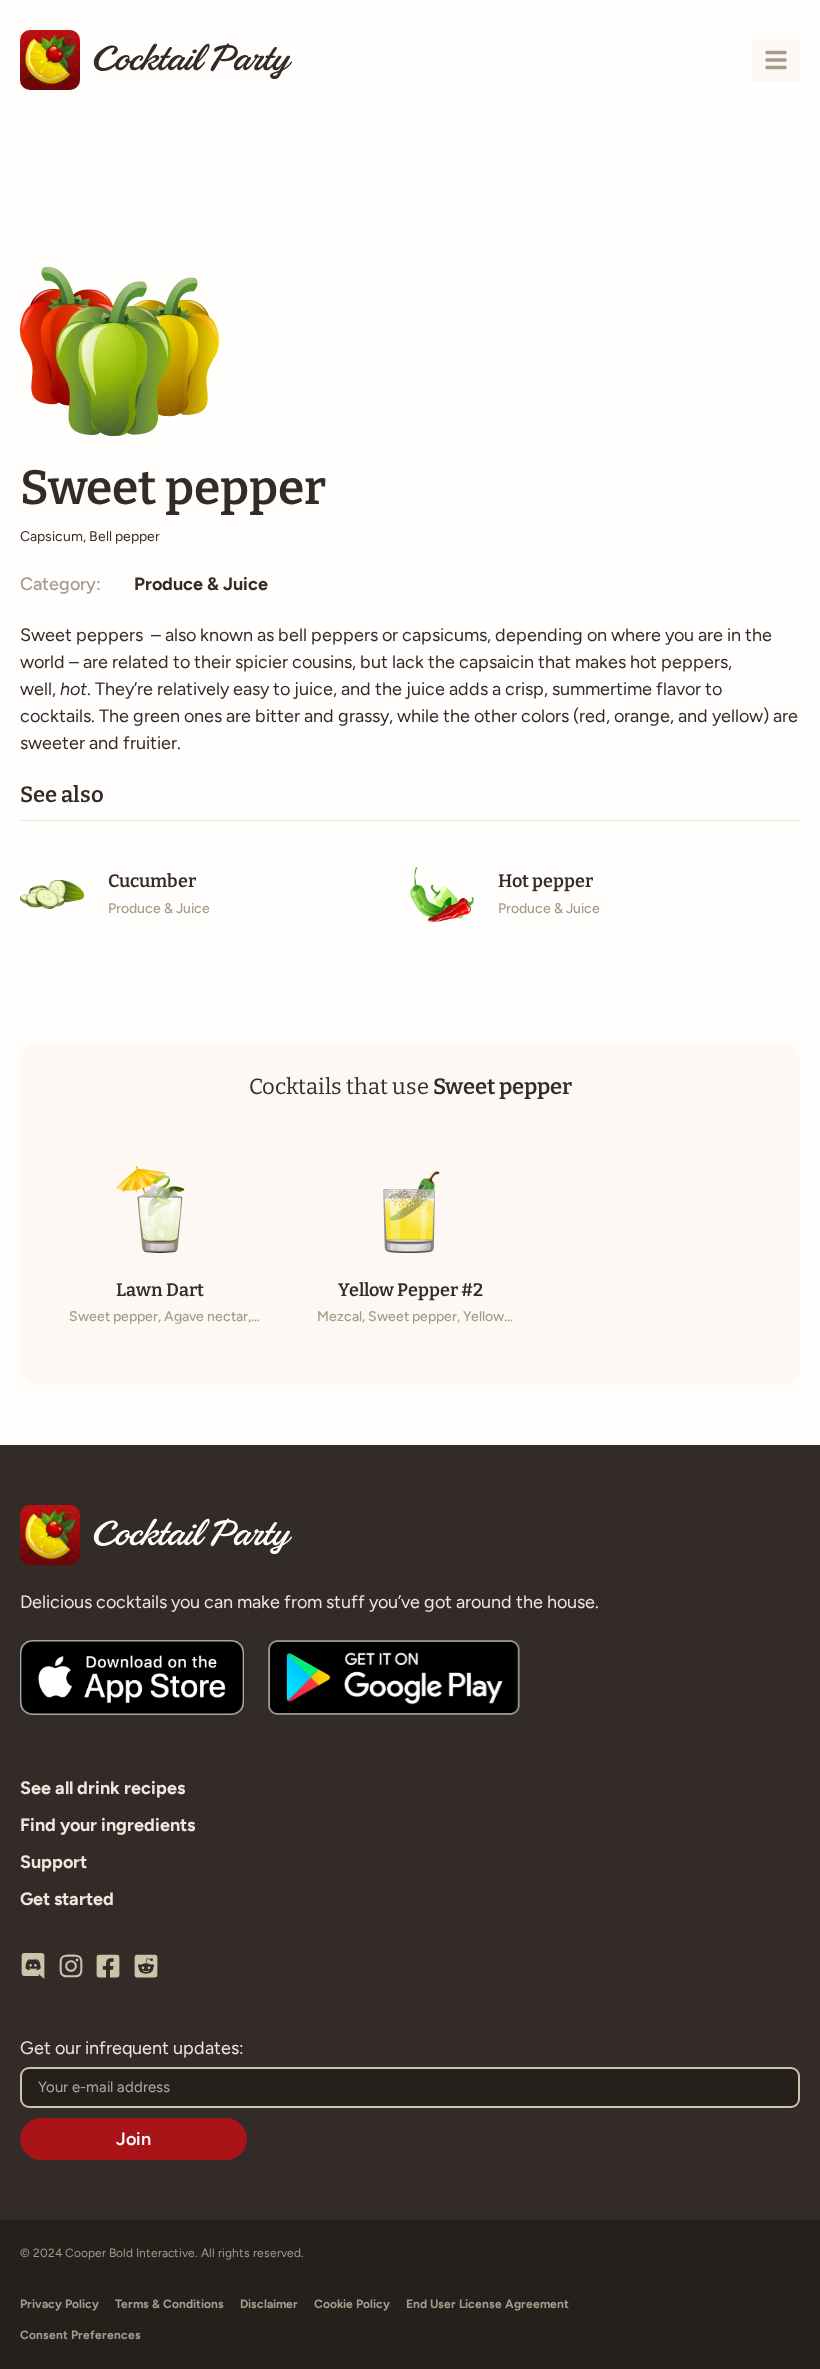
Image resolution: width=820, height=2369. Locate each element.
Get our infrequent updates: (132, 2049)
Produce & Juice (201, 584)
